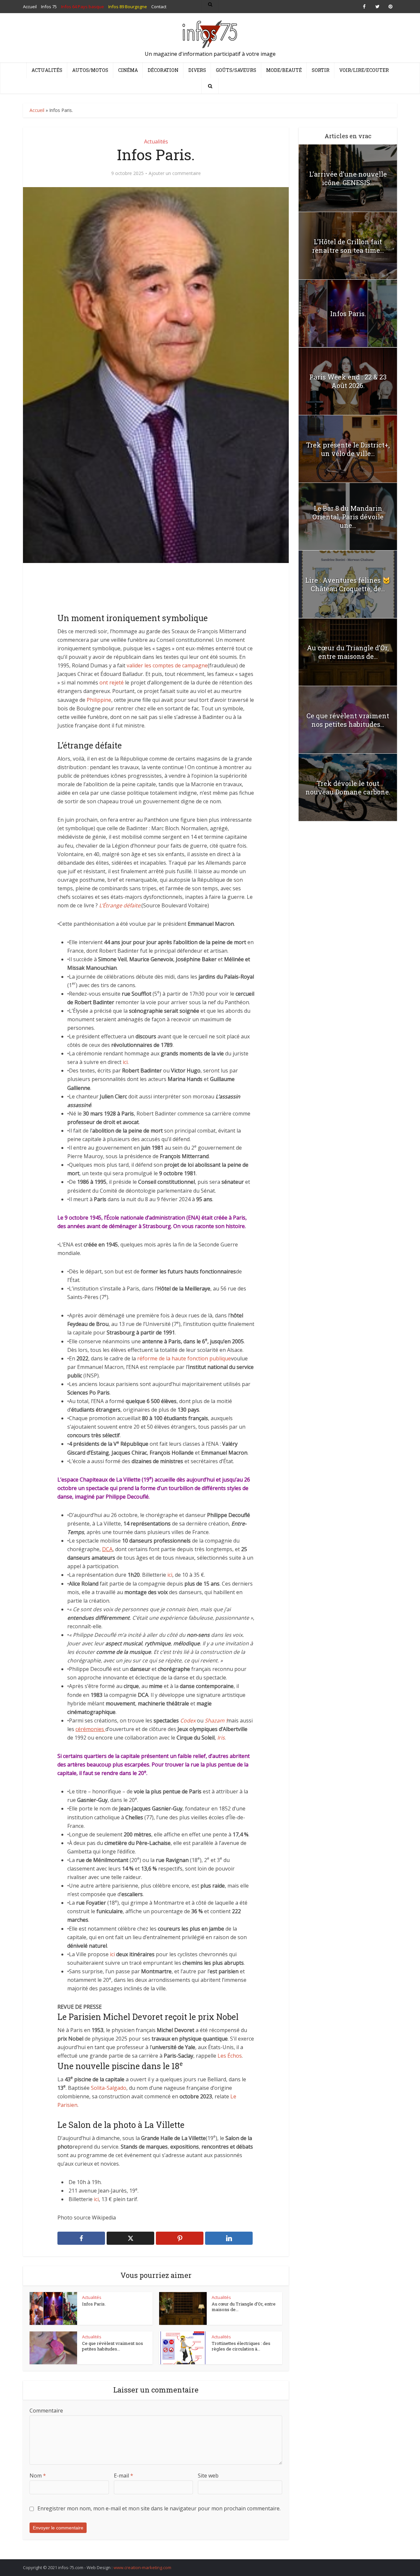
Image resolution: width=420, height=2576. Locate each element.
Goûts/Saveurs (236, 70)
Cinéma (128, 70)
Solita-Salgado (109, 2088)
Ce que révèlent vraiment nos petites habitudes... (113, 2346)
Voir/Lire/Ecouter (364, 70)
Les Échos (230, 2056)
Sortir (321, 70)
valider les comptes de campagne (167, 665)
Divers (197, 70)
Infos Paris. (94, 2304)
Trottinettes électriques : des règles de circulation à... (241, 2346)
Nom (38, 2476)
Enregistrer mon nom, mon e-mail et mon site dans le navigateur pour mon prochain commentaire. (159, 2508)
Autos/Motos (90, 70)
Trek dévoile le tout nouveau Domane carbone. (348, 788)
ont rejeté (112, 682)
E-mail (124, 2476)
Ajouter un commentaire (175, 173)
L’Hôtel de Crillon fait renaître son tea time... (348, 246)
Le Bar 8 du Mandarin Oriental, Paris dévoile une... (348, 517)
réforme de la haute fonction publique (184, 1358)
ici (125, 1062)
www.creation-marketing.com (142, 2567)
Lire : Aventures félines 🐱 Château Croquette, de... (348, 584)
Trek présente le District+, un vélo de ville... (348, 449)
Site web (208, 2476)
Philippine (99, 700)
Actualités (47, 70)
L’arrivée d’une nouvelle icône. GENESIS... (348, 178)
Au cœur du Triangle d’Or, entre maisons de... (244, 2307)
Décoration (163, 70)
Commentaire (46, 2411)
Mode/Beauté (284, 70)
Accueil (37, 110)
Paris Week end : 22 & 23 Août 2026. (348, 381)
